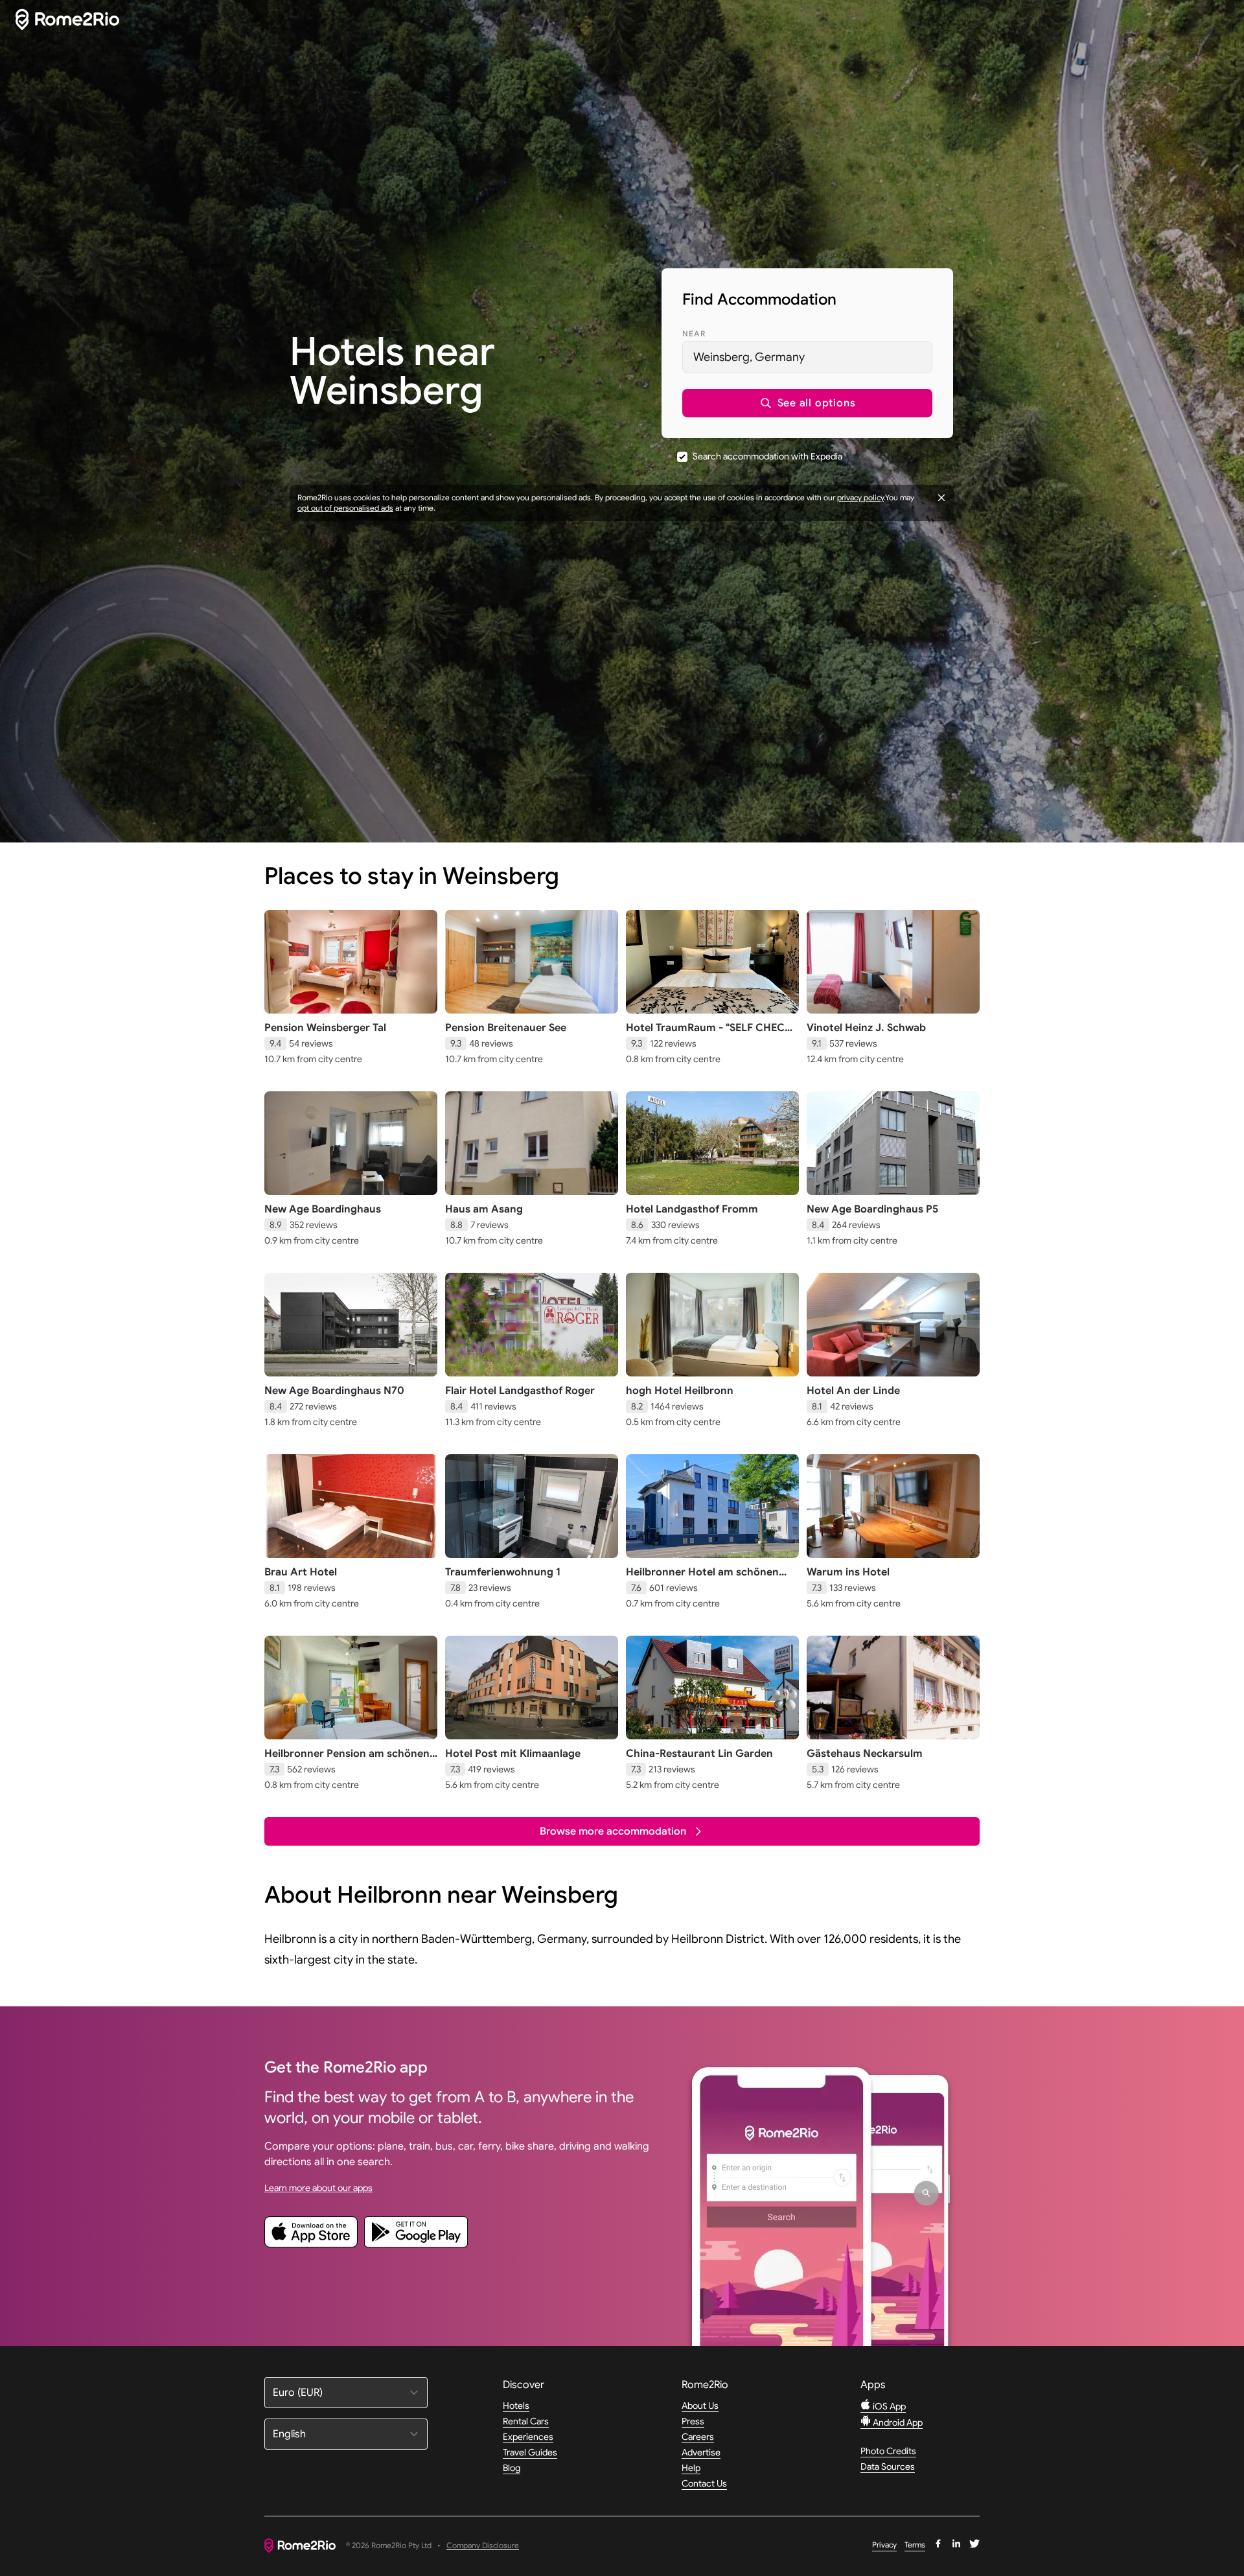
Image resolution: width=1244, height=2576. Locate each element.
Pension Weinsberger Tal (325, 1028)
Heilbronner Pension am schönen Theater (347, 1760)
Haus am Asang (484, 1209)
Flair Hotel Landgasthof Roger (520, 1391)
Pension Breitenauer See (506, 1028)
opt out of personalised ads (345, 508)
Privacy (884, 2545)
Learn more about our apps (318, 2188)
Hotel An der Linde (853, 1391)
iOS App (888, 2406)
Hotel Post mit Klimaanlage (513, 1754)
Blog (512, 2468)
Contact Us (704, 2483)
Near (694, 333)
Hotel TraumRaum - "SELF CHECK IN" (709, 1034)
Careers (698, 2437)
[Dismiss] (941, 498)
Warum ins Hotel (848, 1572)
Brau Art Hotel (301, 1572)
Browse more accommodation (613, 1831)
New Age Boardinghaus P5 (872, 1209)
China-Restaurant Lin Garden (699, 1754)
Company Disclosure (483, 2546)
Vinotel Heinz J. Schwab (866, 1028)
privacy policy (860, 497)
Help (691, 2468)
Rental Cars (526, 2421)
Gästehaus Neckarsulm (865, 1754)
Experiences (528, 2437)
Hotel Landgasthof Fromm (692, 1209)
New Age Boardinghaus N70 (334, 1391)
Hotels (516, 2406)
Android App (897, 2422)
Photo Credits (888, 2451)
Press (693, 2421)
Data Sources (888, 2466)
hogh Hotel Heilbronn (680, 1391)
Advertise (701, 2452)
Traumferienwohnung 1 (503, 1572)
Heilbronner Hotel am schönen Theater (702, 1579)
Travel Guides (530, 2452)
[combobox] (807, 357)
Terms (915, 2545)
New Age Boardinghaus (323, 1209)
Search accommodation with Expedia (767, 456)
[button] (807, 403)
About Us (700, 2406)
